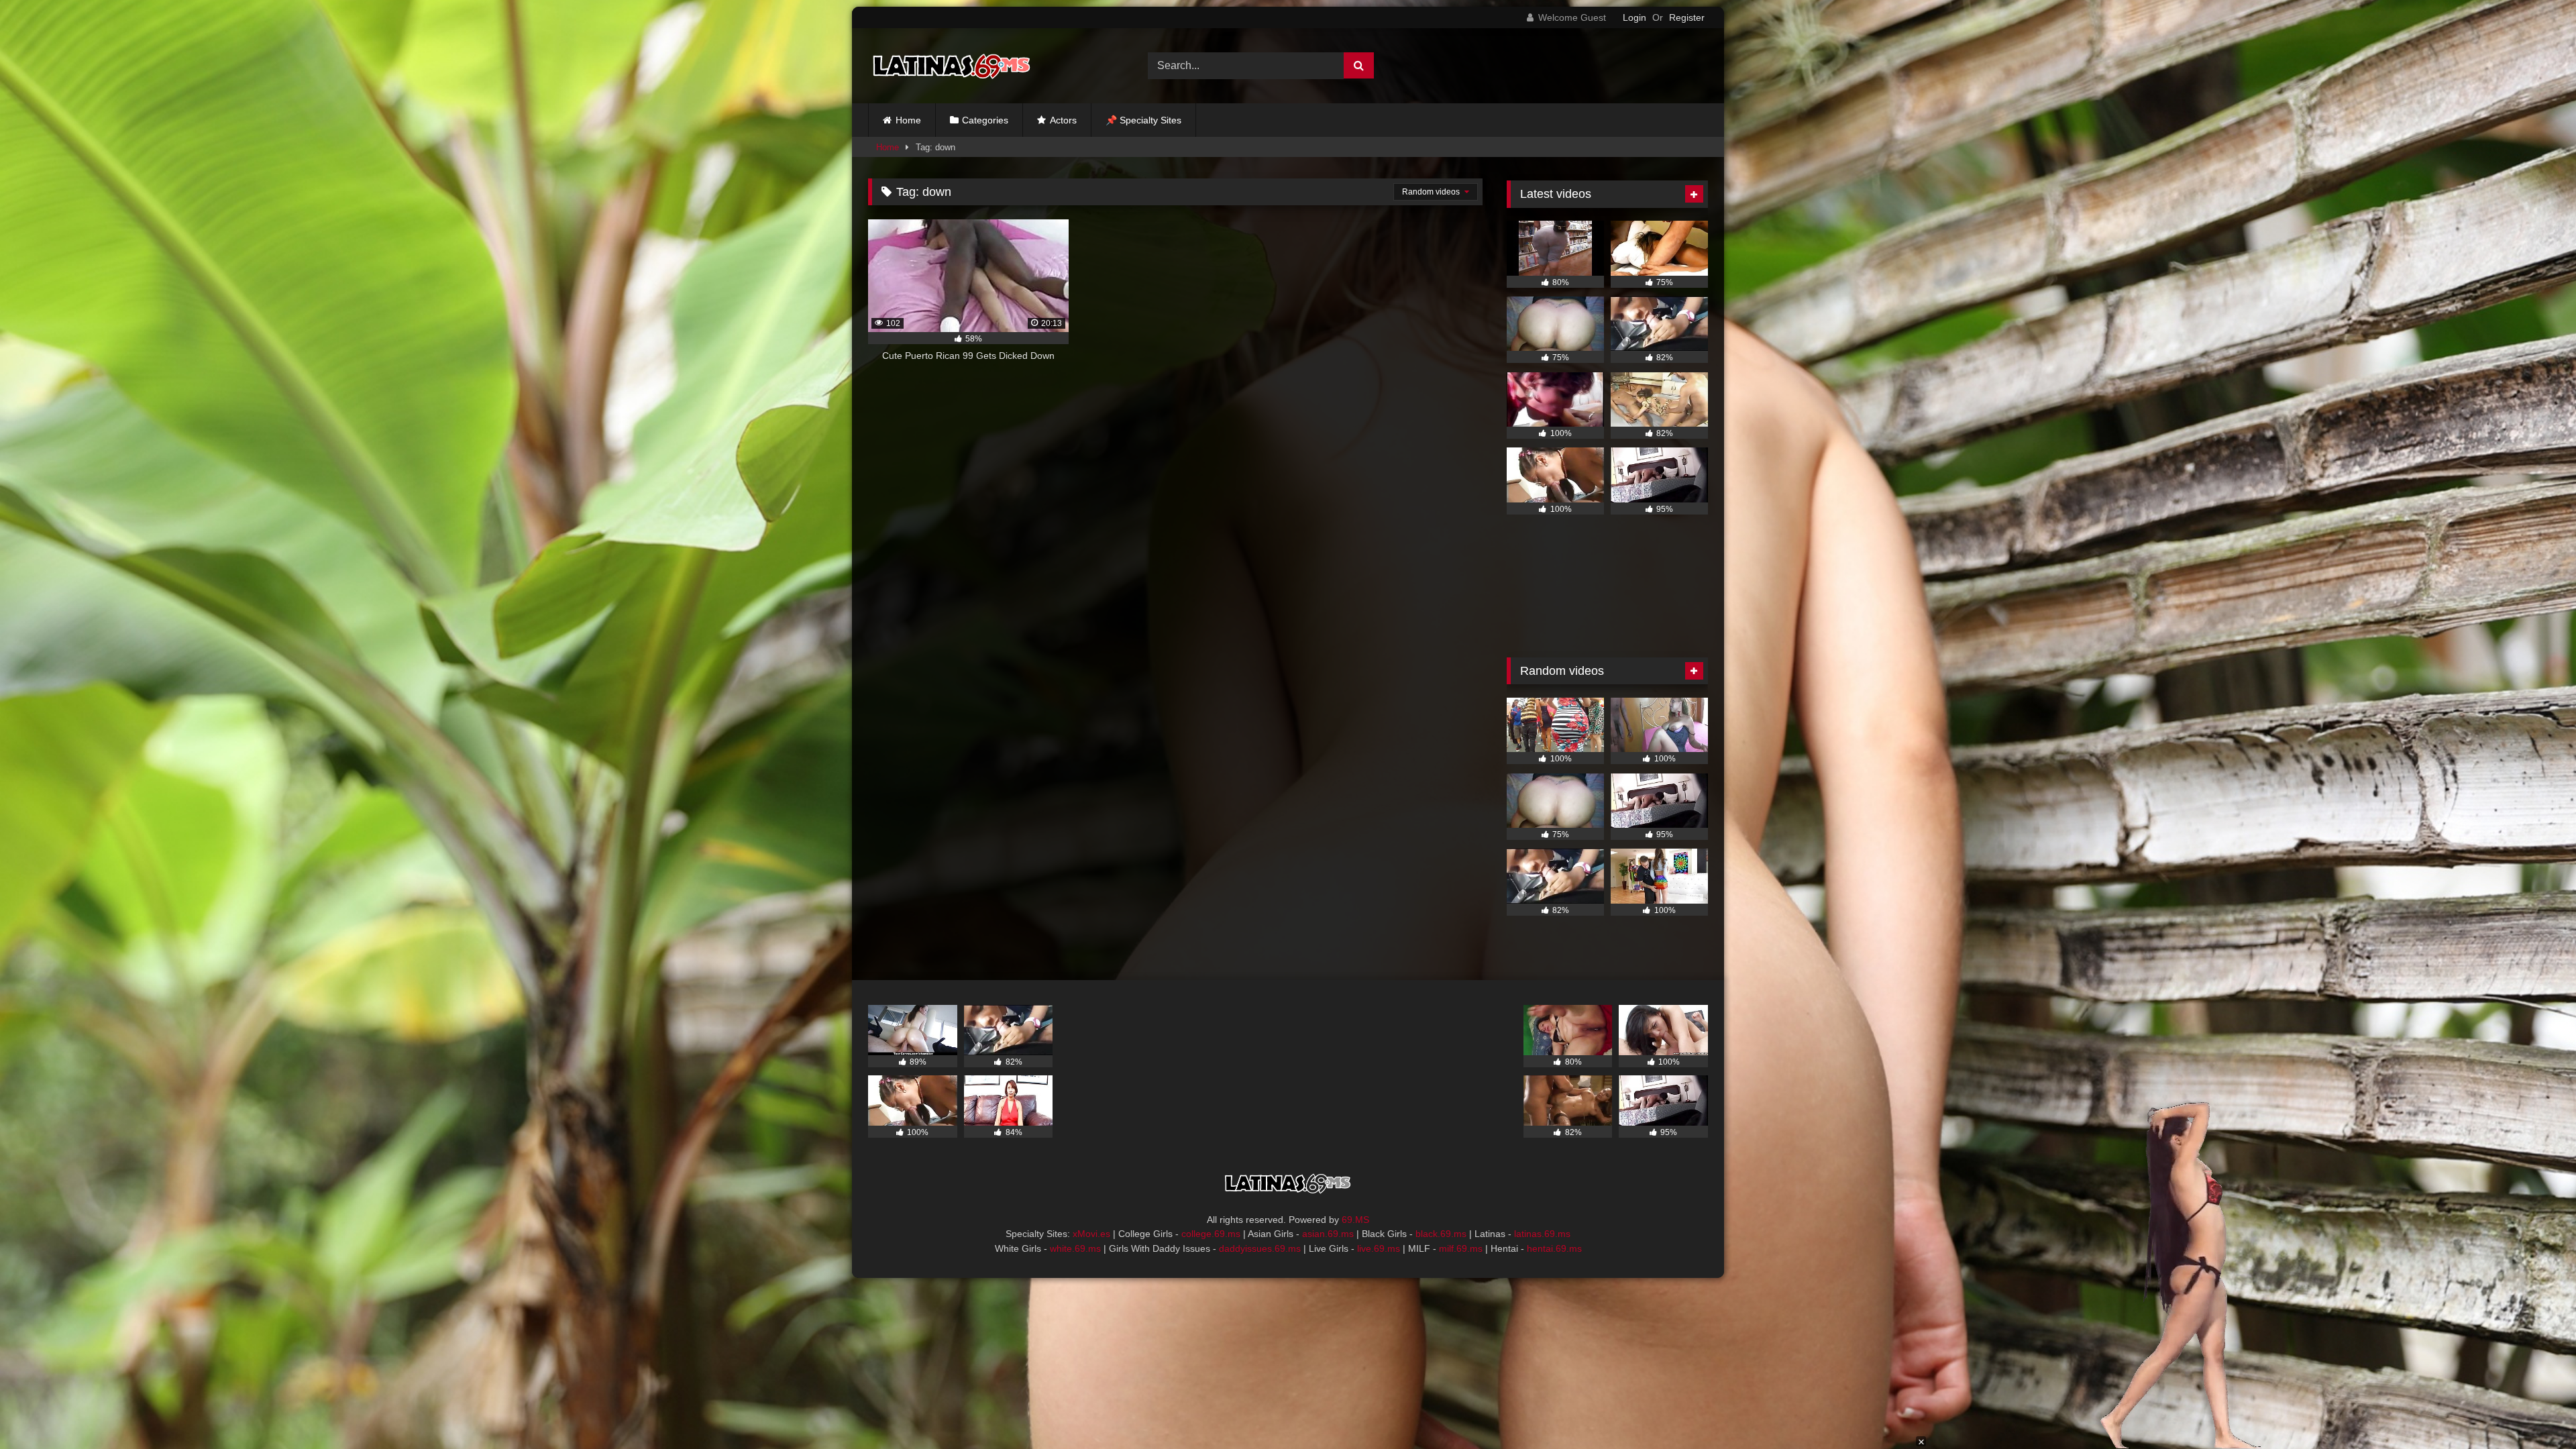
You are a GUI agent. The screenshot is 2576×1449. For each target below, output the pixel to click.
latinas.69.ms (1542, 1234)
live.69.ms (1379, 1248)
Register (1687, 17)
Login (1634, 17)
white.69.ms (1075, 1248)
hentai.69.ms (1554, 1248)
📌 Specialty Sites (1143, 120)
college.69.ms (1211, 1234)
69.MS (1355, 1220)
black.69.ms (1441, 1234)
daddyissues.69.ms (1260, 1248)
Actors (1063, 120)
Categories (985, 120)
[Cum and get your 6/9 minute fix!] (952, 66)
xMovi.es (1091, 1234)
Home (908, 120)
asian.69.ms (1328, 1234)
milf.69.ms (1461, 1248)
